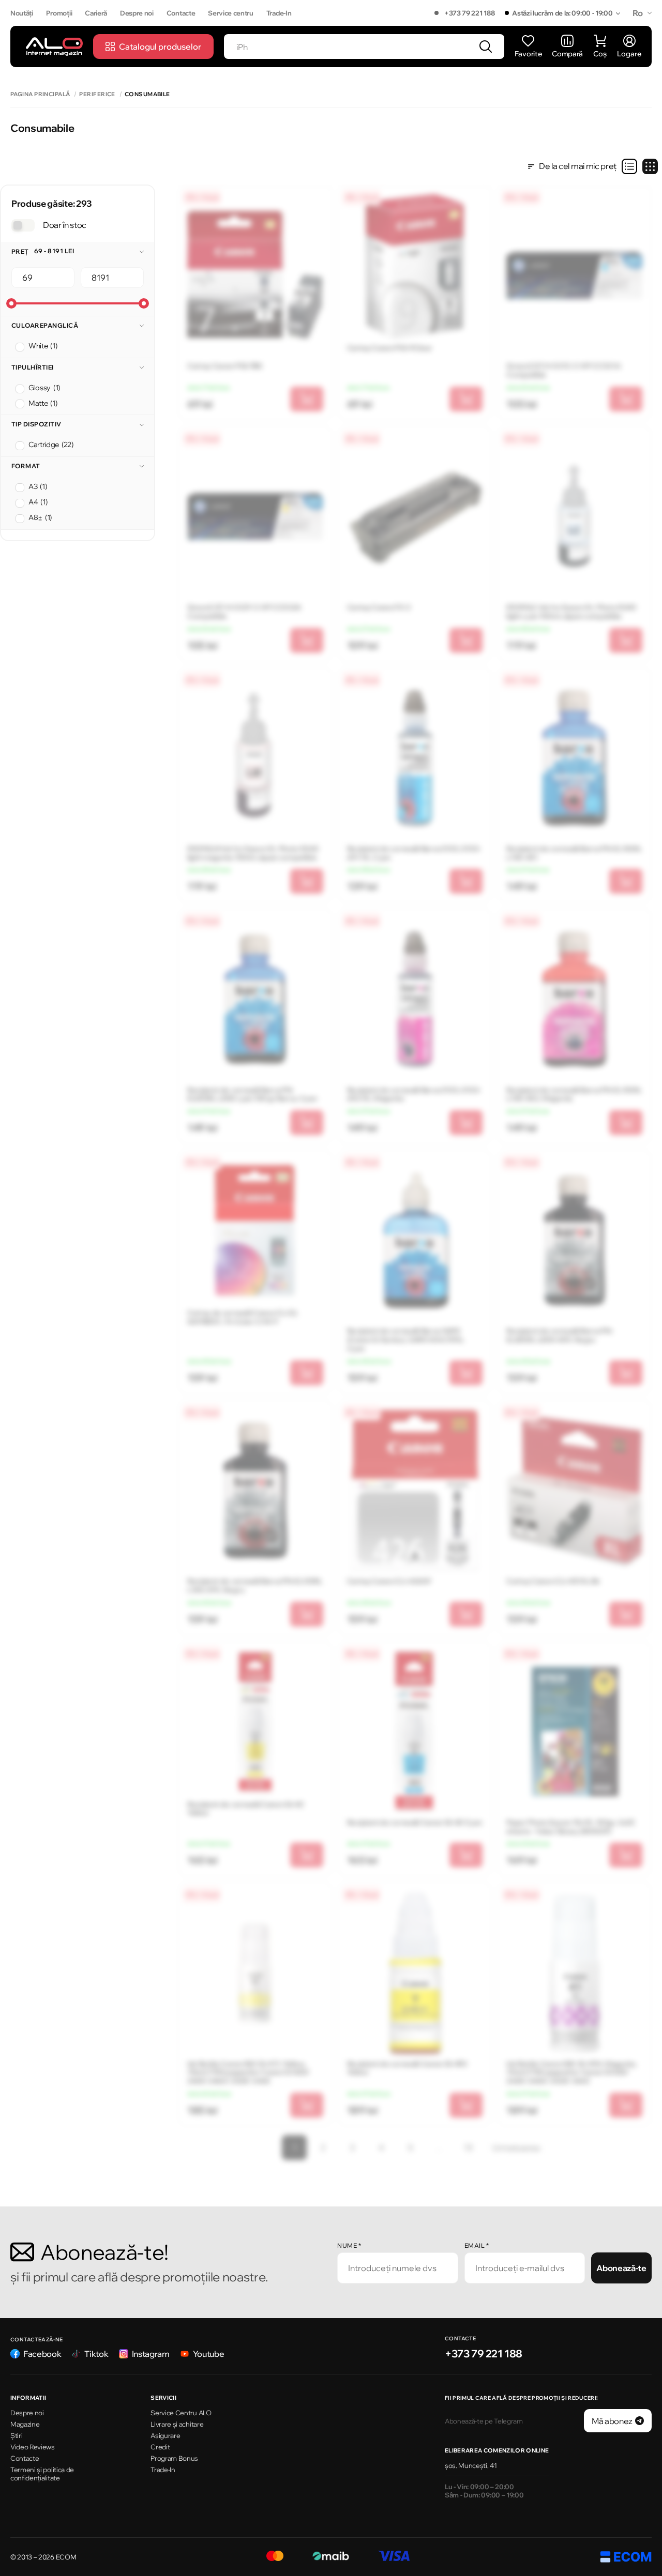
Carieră (96, 13)
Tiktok (96, 2354)
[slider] (11, 303)
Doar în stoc (65, 225)
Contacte (181, 13)
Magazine (25, 2424)
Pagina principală (40, 94)
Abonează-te (621, 2268)
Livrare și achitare (177, 2424)
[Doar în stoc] (23, 225)
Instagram (151, 2354)
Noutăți (22, 13)
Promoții (59, 13)
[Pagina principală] (54, 46)
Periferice (97, 94)
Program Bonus (174, 2458)
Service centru (231, 13)
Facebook (42, 2354)
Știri (16, 2435)
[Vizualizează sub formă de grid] (650, 166)
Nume (349, 2245)
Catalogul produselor (160, 47)
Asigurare (165, 2435)
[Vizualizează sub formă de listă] (629, 166)
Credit (160, 2447)
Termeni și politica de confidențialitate (42, 2474)
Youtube (209, 2354)
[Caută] (486, 47)
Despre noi (137, 13)
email (477, 2245)
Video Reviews (33, 2447)
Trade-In (279, 13)
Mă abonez (612, 2421)
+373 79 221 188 (469, 13)
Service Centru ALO (181, 2413)
